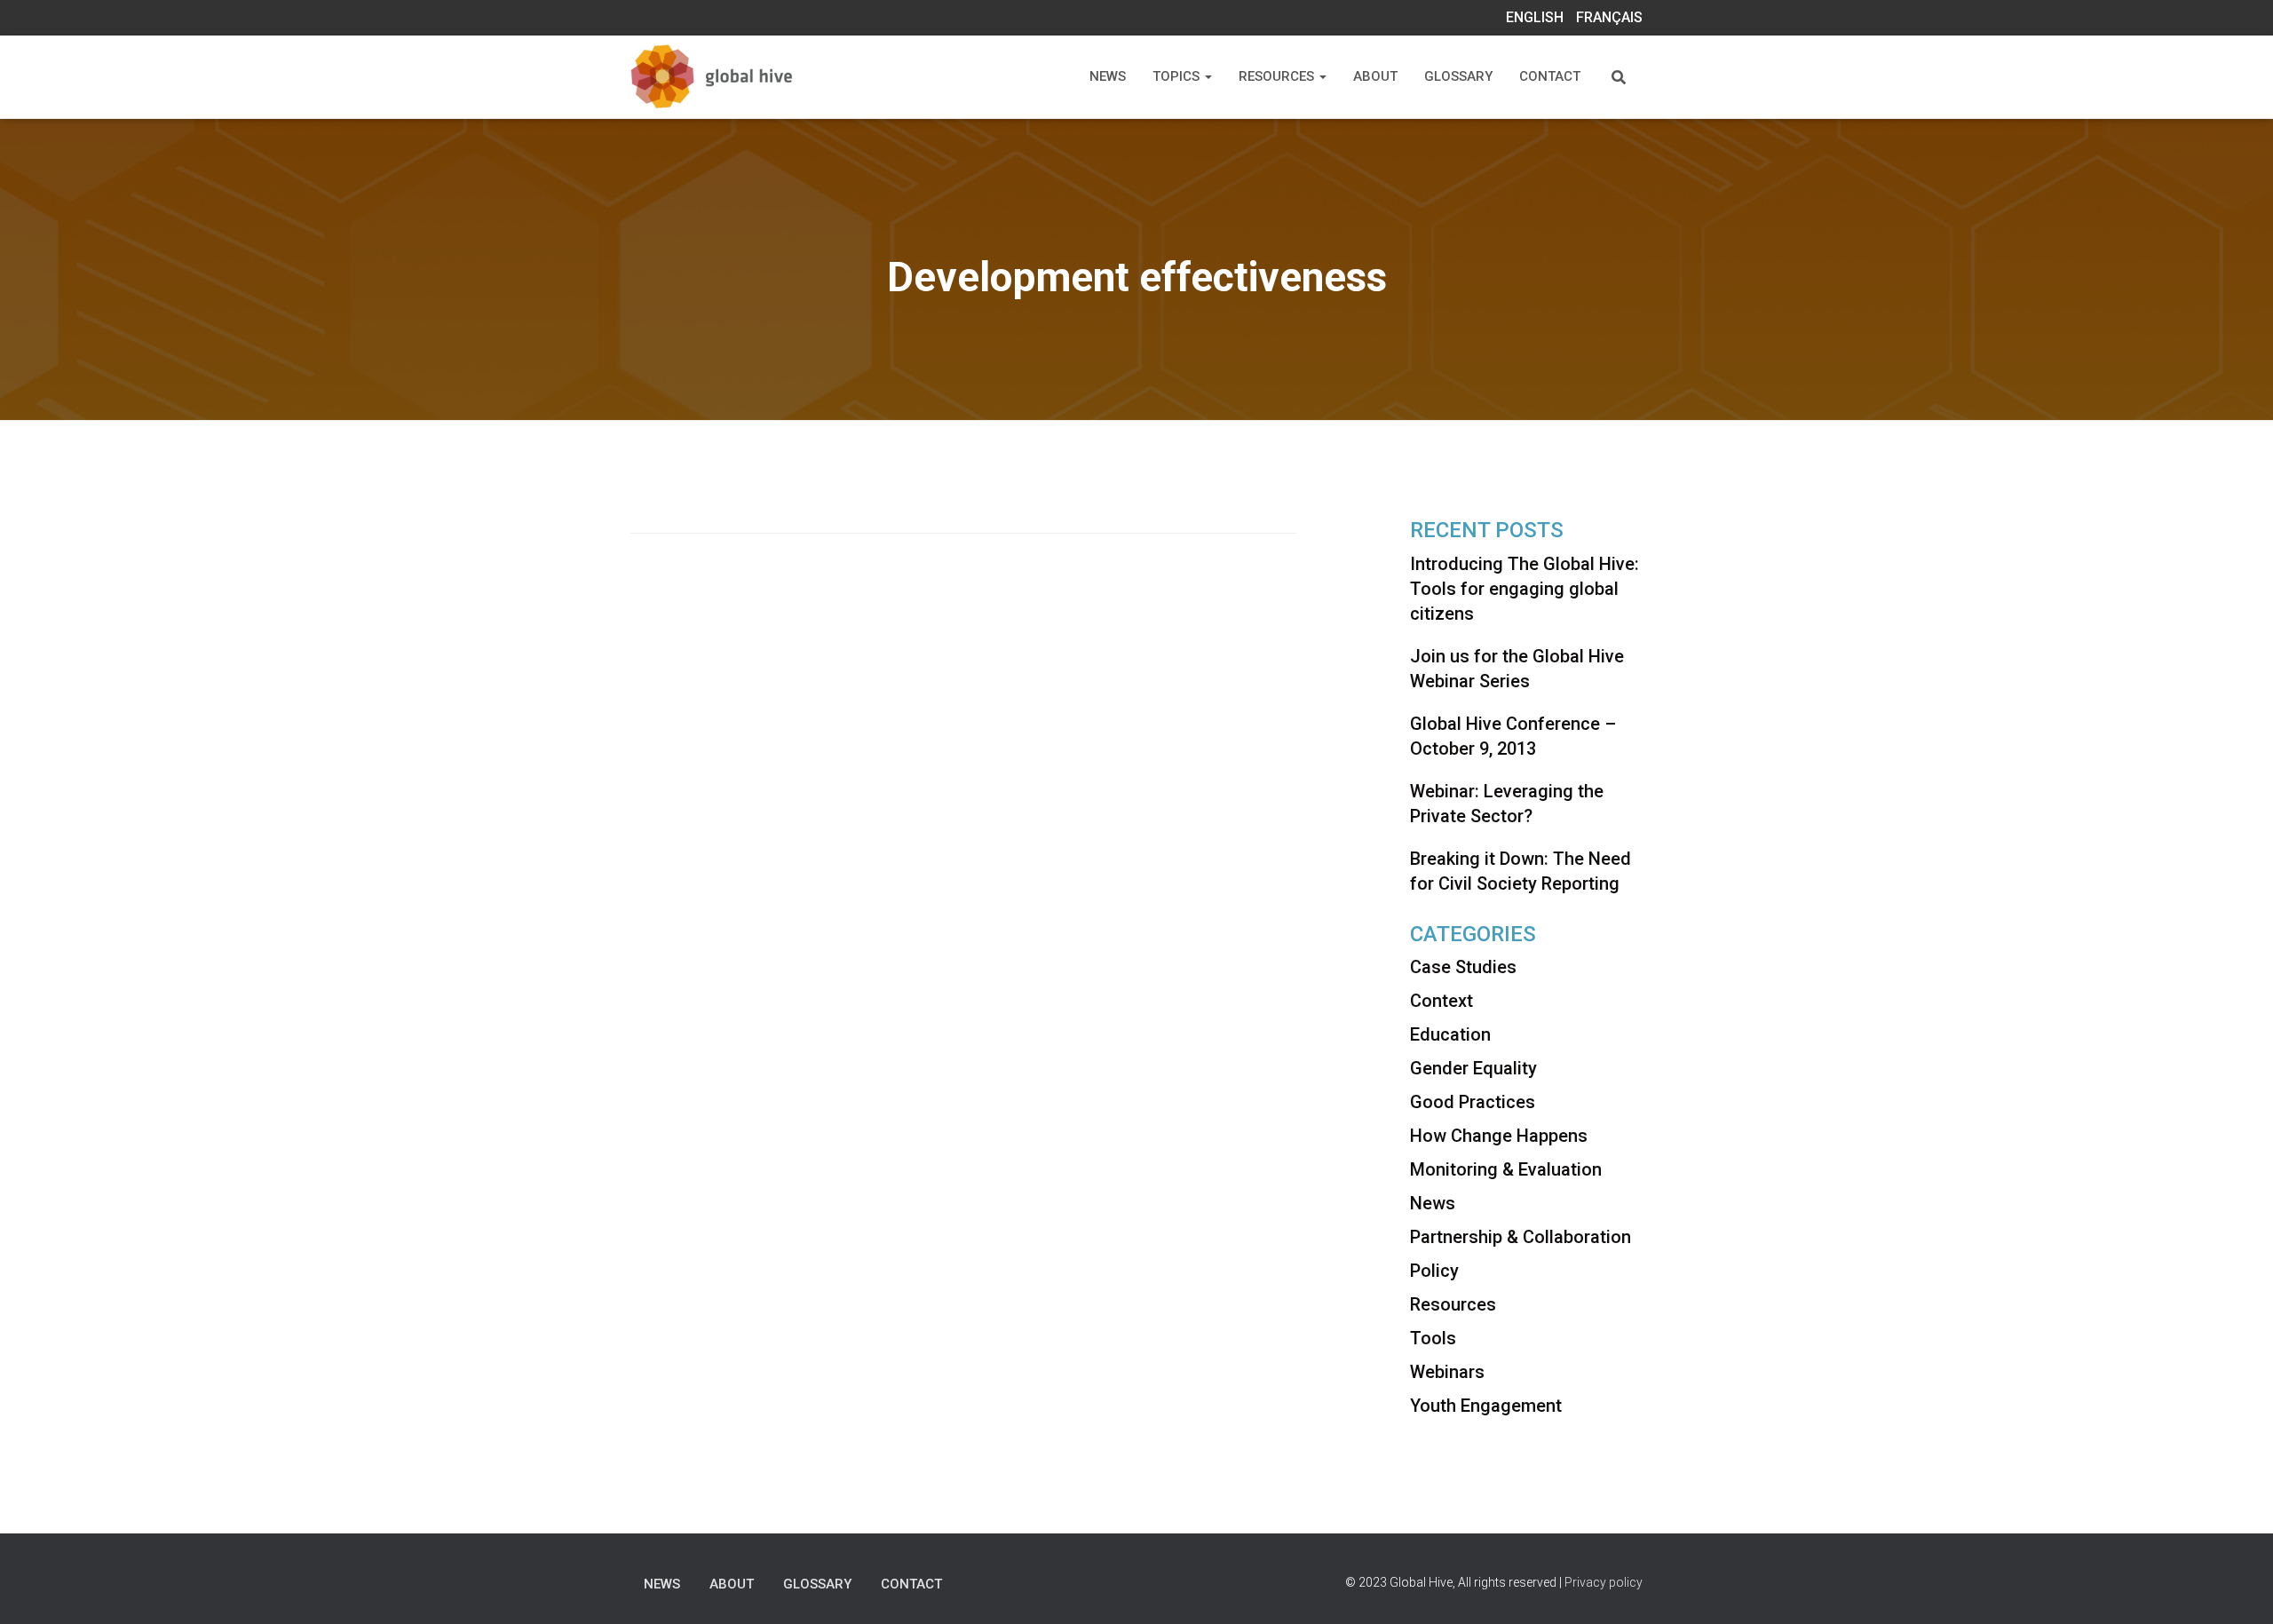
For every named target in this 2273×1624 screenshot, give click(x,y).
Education (1450, 1034)
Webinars (1447, 1372)
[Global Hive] (735, 77)
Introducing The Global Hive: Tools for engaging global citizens (1525, 589)
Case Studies (1463, 967)
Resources (1278, 76)
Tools (1433, 1338)
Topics (1178, 76)
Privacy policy (1604, 1582)
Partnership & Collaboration (1521, 1237)
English (1535, 17)
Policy (1434, 1271)
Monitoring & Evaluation (1506, 1169)
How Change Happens (1499, 1136)
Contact (1550, 76)
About (1375, 76)
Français (1609, 17)
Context (1441, 1001)
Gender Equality (1473, 1068)
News (1108, 76)
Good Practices (1473, 1102)
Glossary (1458, 76)
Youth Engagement (1486, 1406)
